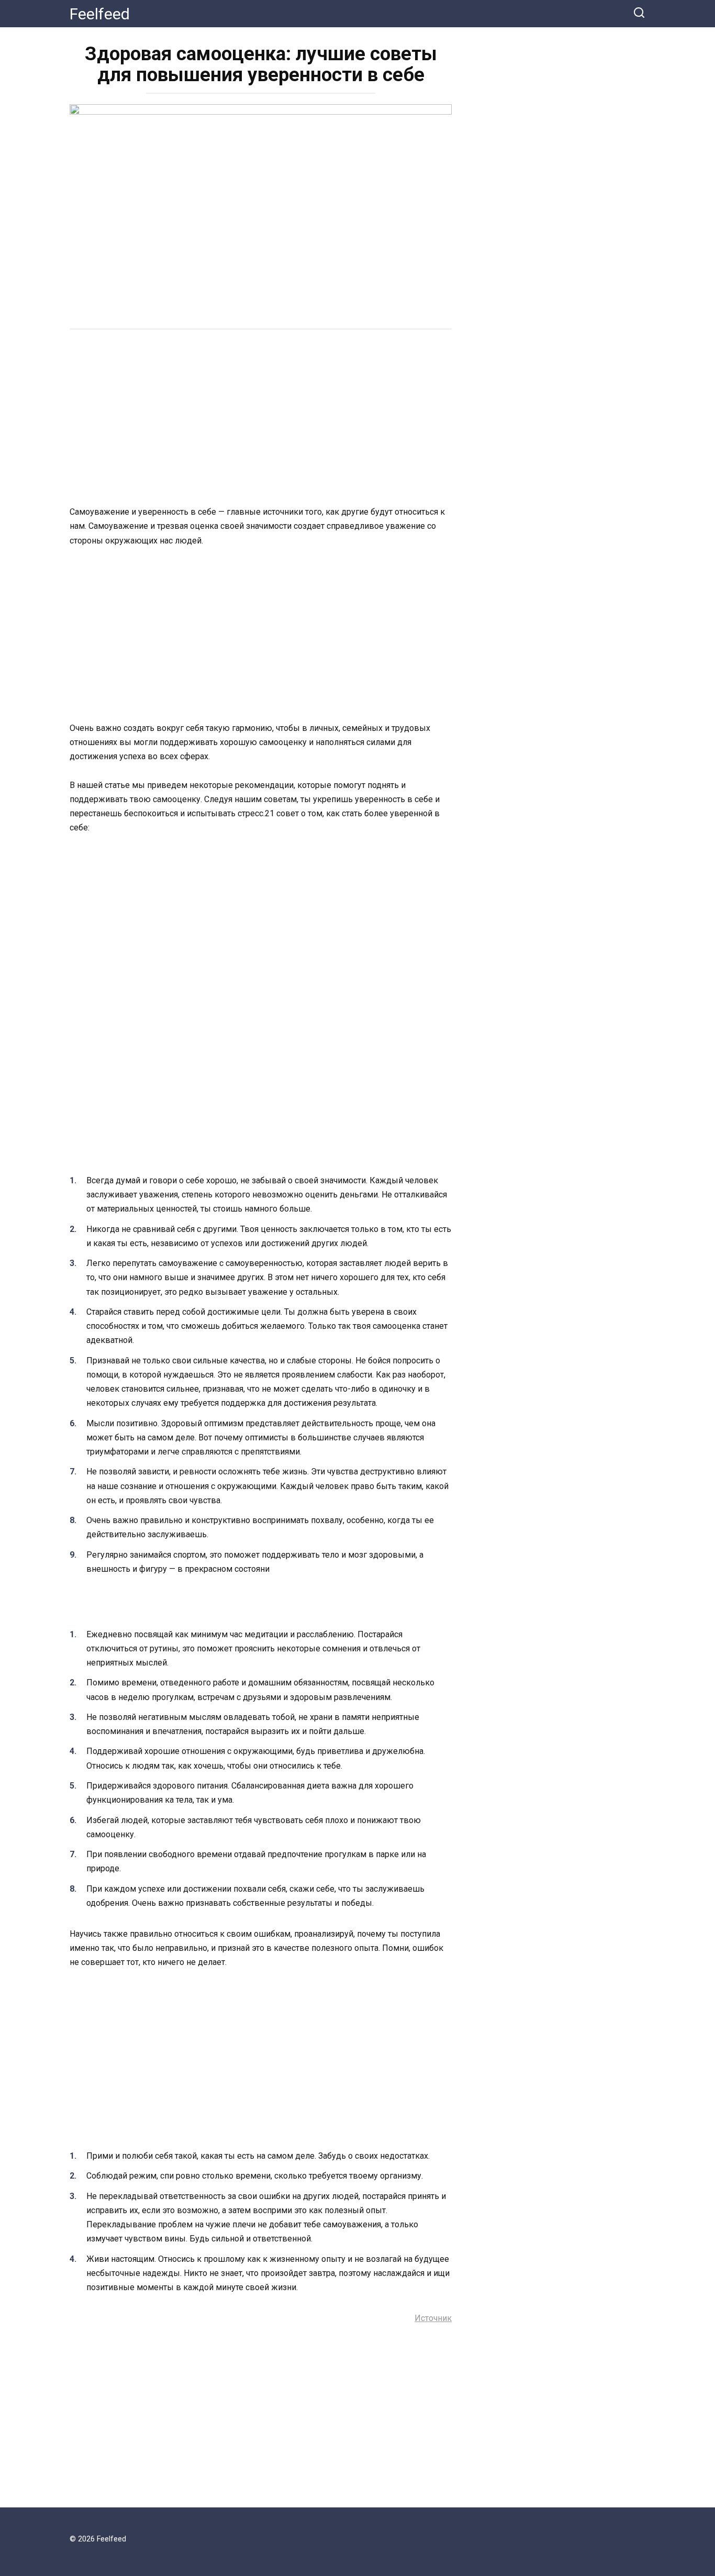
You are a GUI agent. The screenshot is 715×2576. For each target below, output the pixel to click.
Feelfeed (100, 14)
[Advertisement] (261, 419)
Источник (433, 2318)
